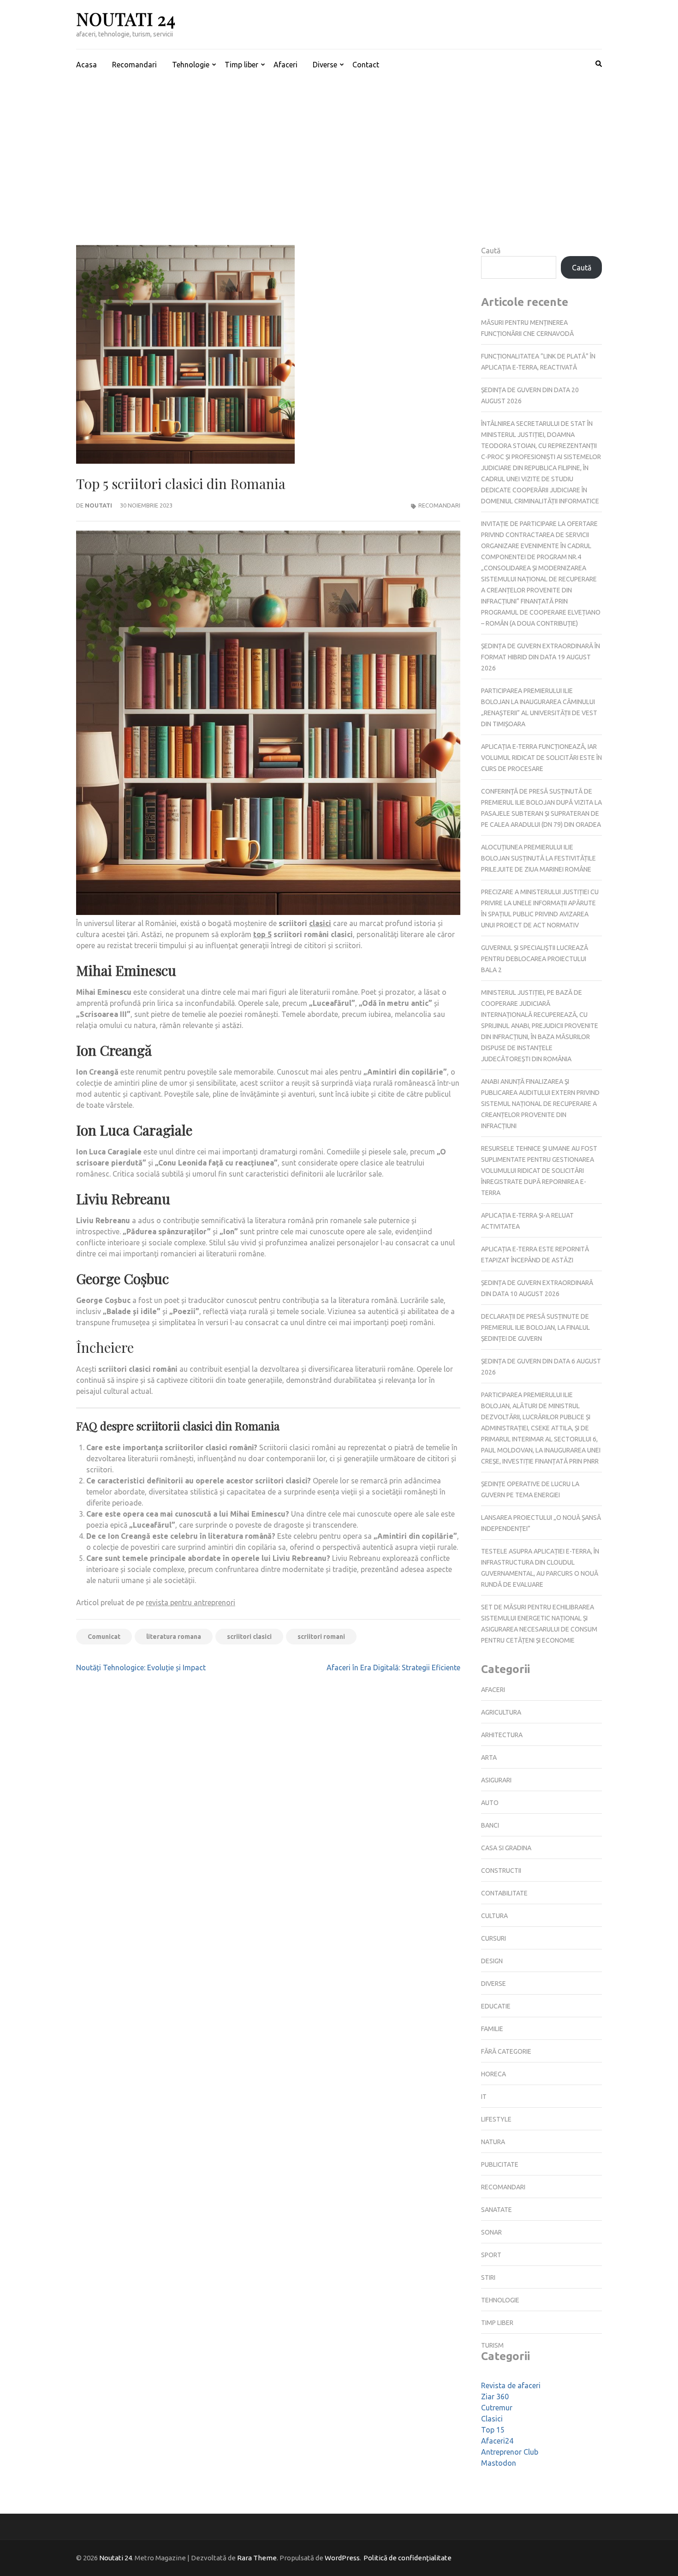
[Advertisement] (339, 149)
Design (492, 1961)
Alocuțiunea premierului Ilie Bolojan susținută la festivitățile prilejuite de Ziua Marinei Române (538, 858)
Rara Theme (257, 2558)
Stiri (488, 2277)
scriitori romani (321, 1637)
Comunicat (104, 1637)
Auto (490, 1803)
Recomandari (134, 65)
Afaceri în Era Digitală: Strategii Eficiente (393, 1668)
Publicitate (500, 2164)
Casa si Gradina (506, 1848)
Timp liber (241, 65)
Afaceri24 (497, 2441)
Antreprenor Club (510, 2452)
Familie (492, 2029)
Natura (493, 2142)
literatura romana (174, 1637)
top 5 (262, 934)
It (484, 2097)
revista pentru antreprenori (190, 1602)
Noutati (98, 505)
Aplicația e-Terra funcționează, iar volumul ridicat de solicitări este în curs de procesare (541, 758)
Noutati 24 (126, 19)
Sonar (491, 2232)
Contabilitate (504, 1893)
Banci (490, 1825)
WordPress (342, 2558)
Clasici (492, 2419)
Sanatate (497, 2210)
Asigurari (496, 1780)
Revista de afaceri (511, 2385)
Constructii (501, 1871)
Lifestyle (496, 2119)
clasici (320, 923)
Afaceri (285, 65)
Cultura (494, 1916)
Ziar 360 (495, 2397)
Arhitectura (502, 1735)
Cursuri (494, 1938)
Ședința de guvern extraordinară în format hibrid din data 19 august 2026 (541, 657)
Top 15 (493, 2430)
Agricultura (501, 1712)
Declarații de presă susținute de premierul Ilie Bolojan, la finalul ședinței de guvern (535, 1327)
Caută (491, 251)
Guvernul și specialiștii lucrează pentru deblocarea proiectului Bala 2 (535, 959)
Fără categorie (506, 2051)
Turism (492, 2345)
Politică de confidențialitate (407, 2558)
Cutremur (497, 2408)
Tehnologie (191, 65)
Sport (491, 2255)
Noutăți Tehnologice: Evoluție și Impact (141, 1668)
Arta (489, 1757)
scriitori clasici (249, 1637)
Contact (366, 65)
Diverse (325, 65)
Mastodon (499, 2463)
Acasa (86, 65)
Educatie (496, 2006)
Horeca (494, 2074)
